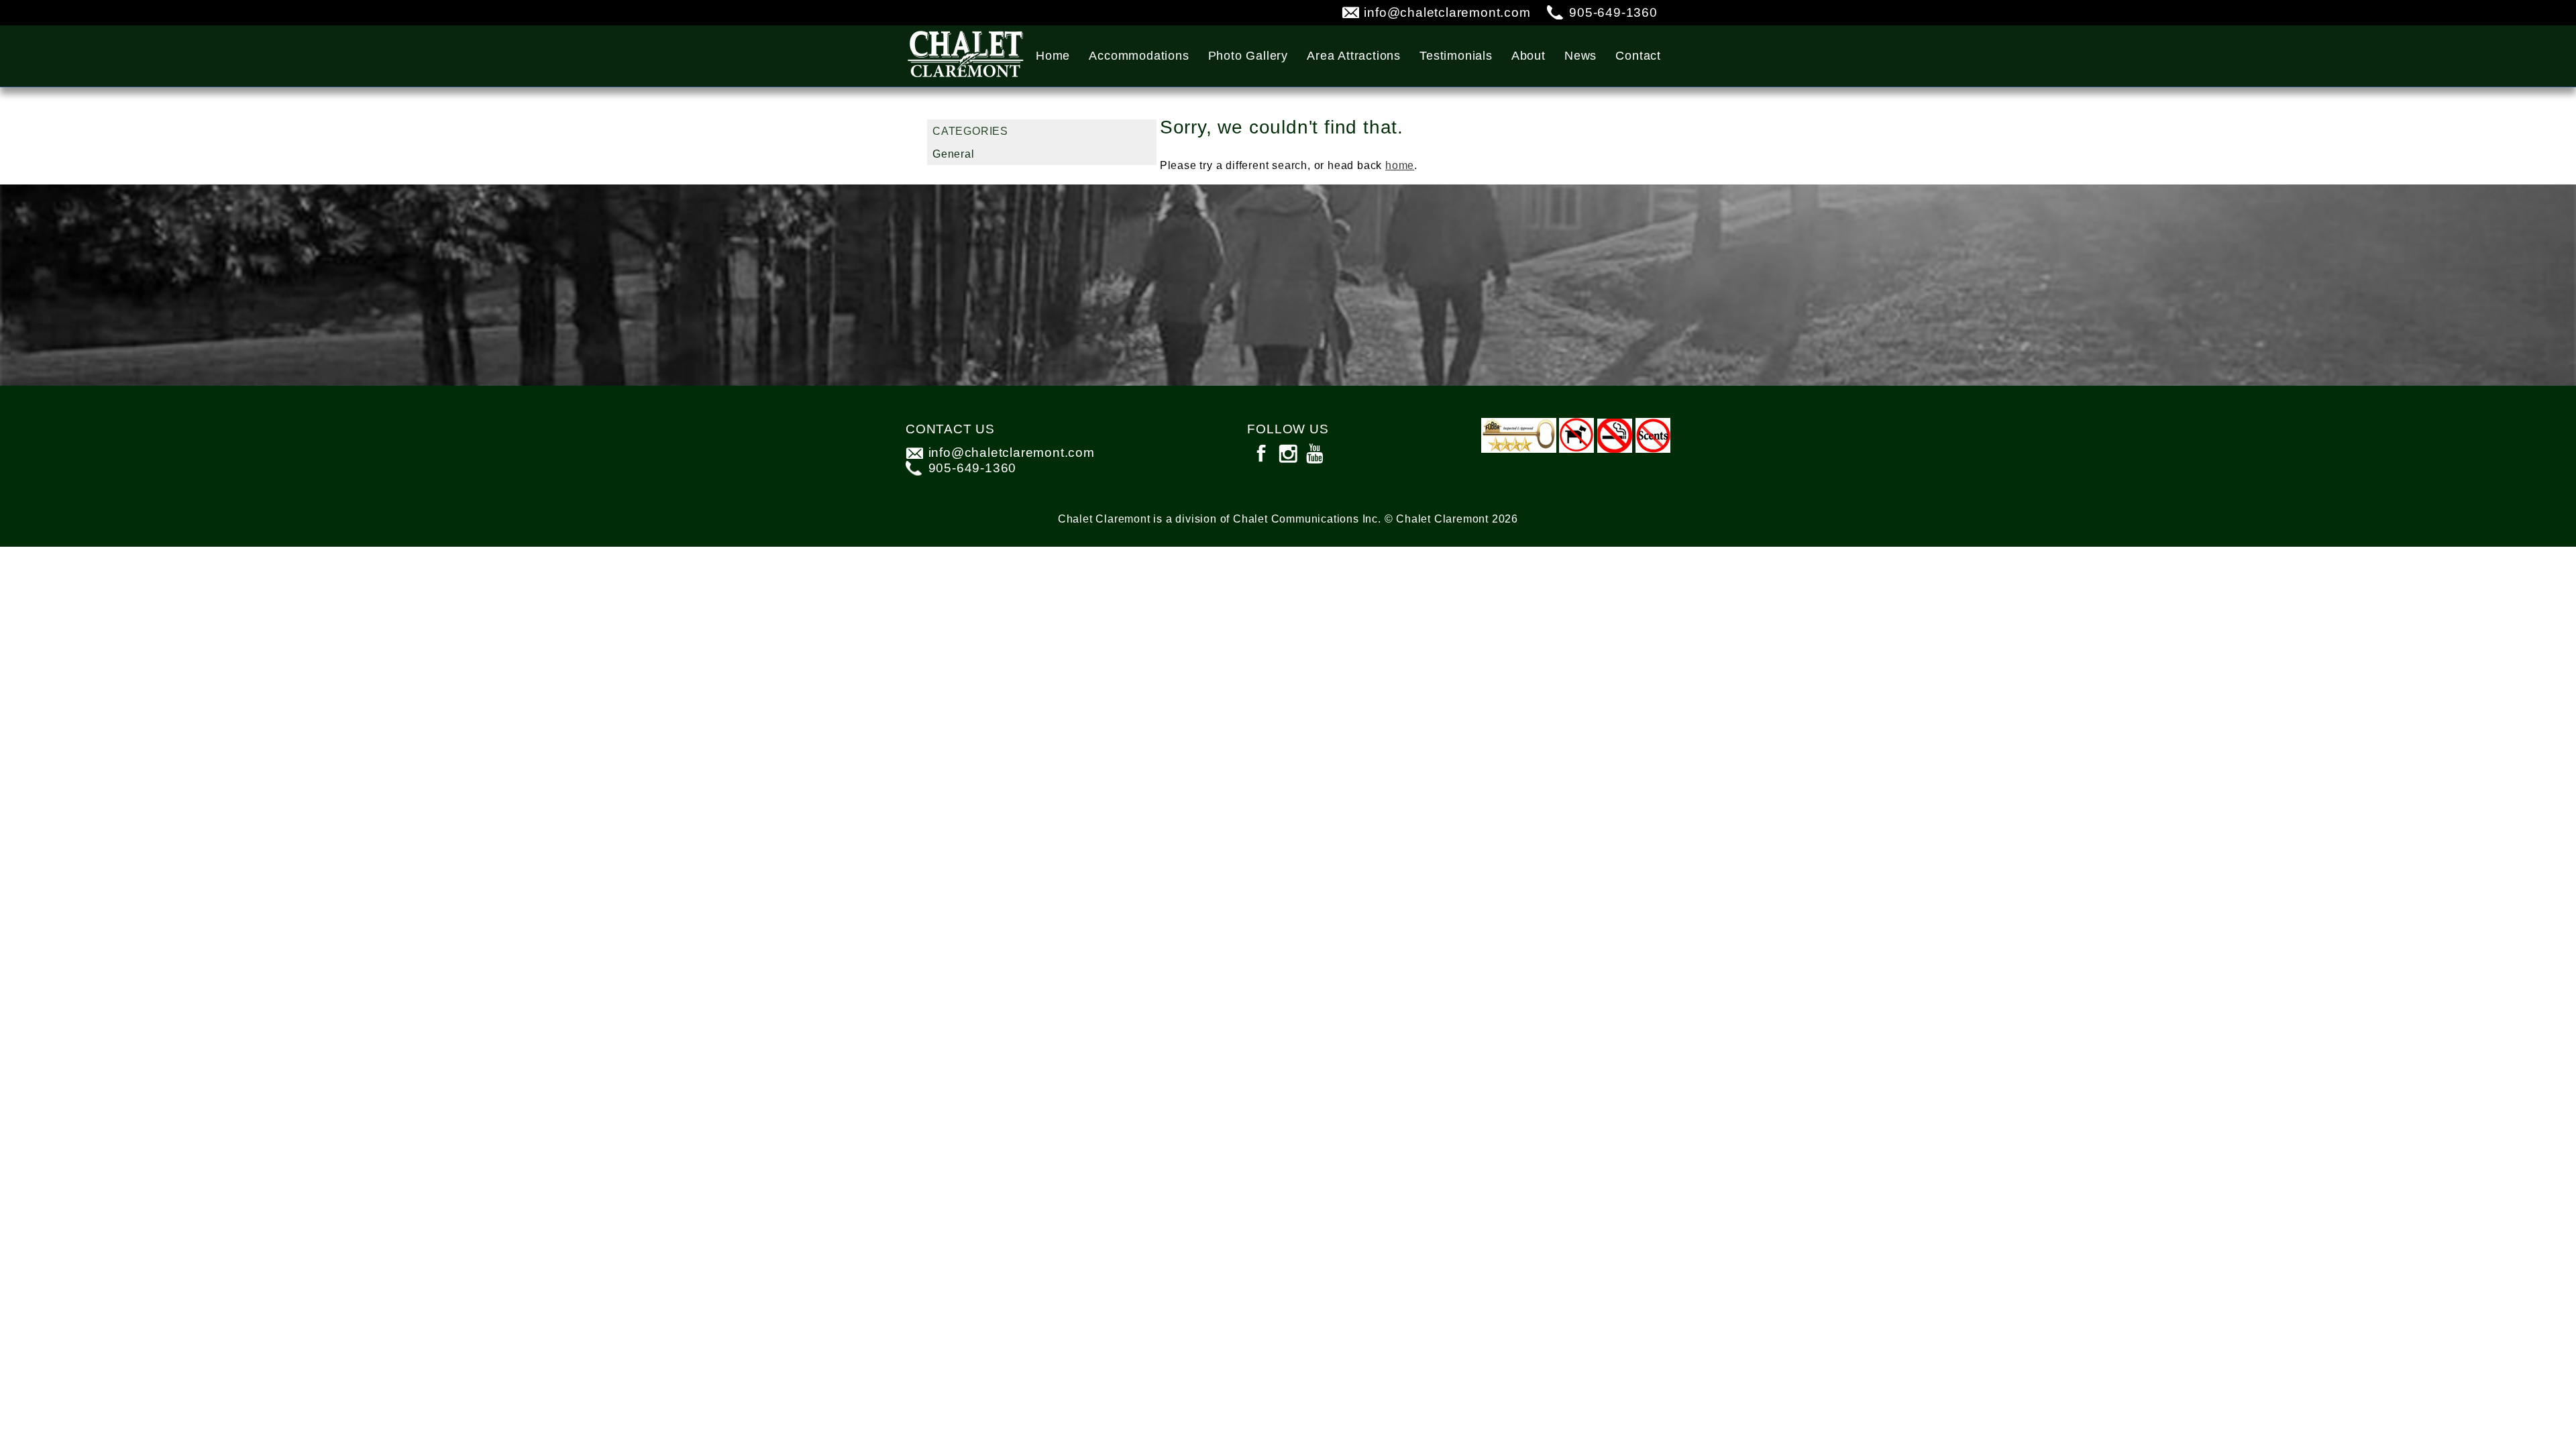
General (954, 154)
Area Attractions (1354, 56)
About (1528, 56)
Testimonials (1456, 56)
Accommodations (1139, 56)
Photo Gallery (1248, 56)
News (1580, 56)
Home (1053, 56)
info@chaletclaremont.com (1447, 12)
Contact (1638, 56)
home (1400, 165)
